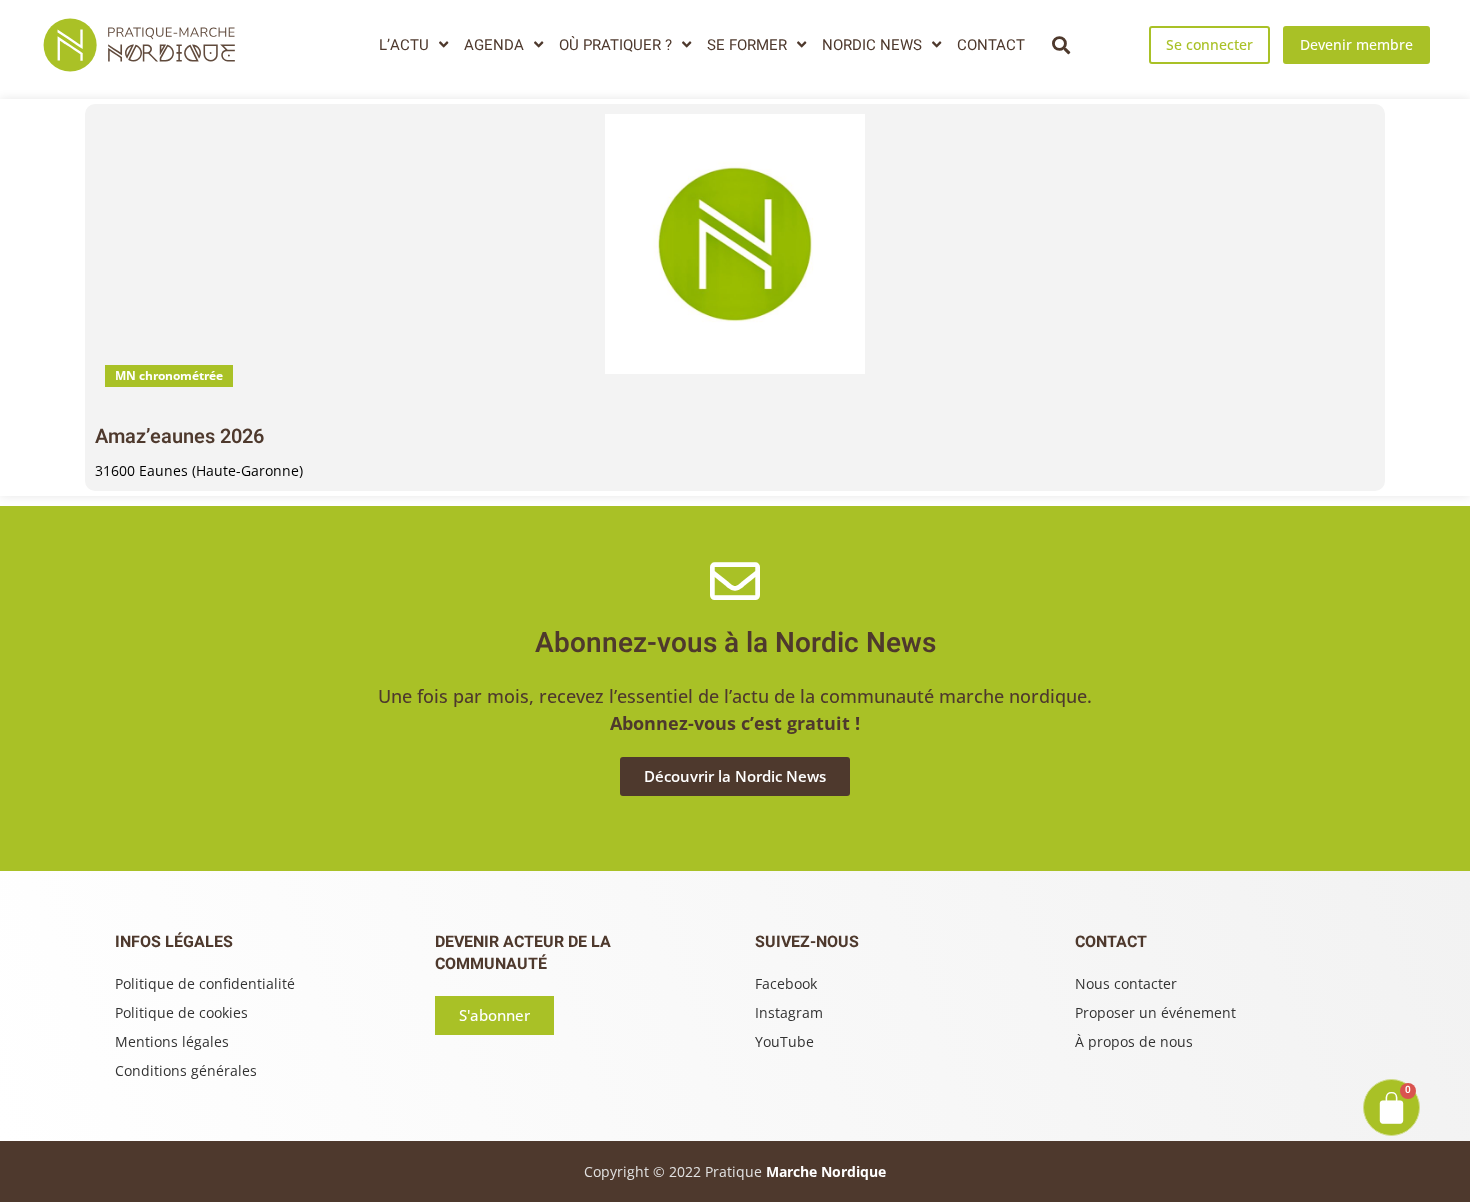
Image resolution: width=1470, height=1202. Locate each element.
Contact (991, 45)
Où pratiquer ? (615, 45)
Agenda (494, 45)
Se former (747, 45)
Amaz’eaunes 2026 (179, 436)
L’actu (404, 45)
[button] (1060, 44)
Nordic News (872, 45)
